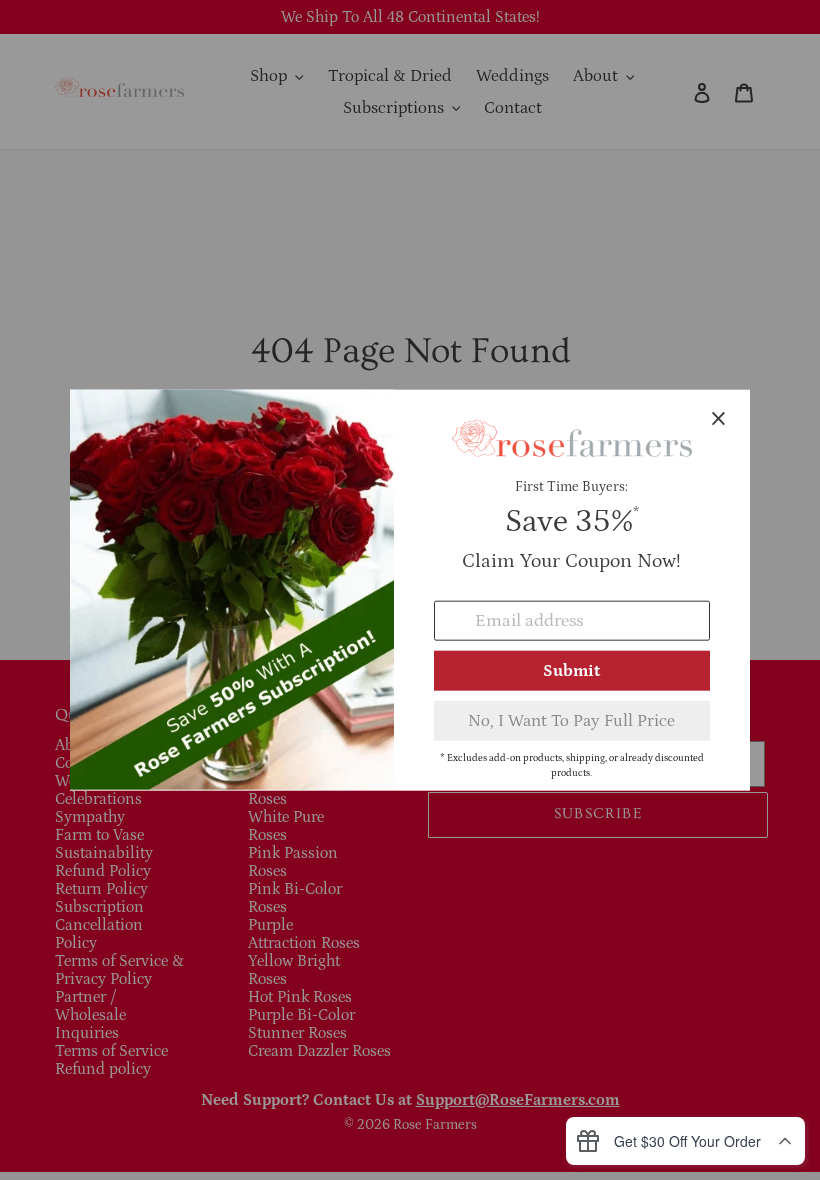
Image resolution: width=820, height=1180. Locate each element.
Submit (571, 670)
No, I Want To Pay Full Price (571, 720)
